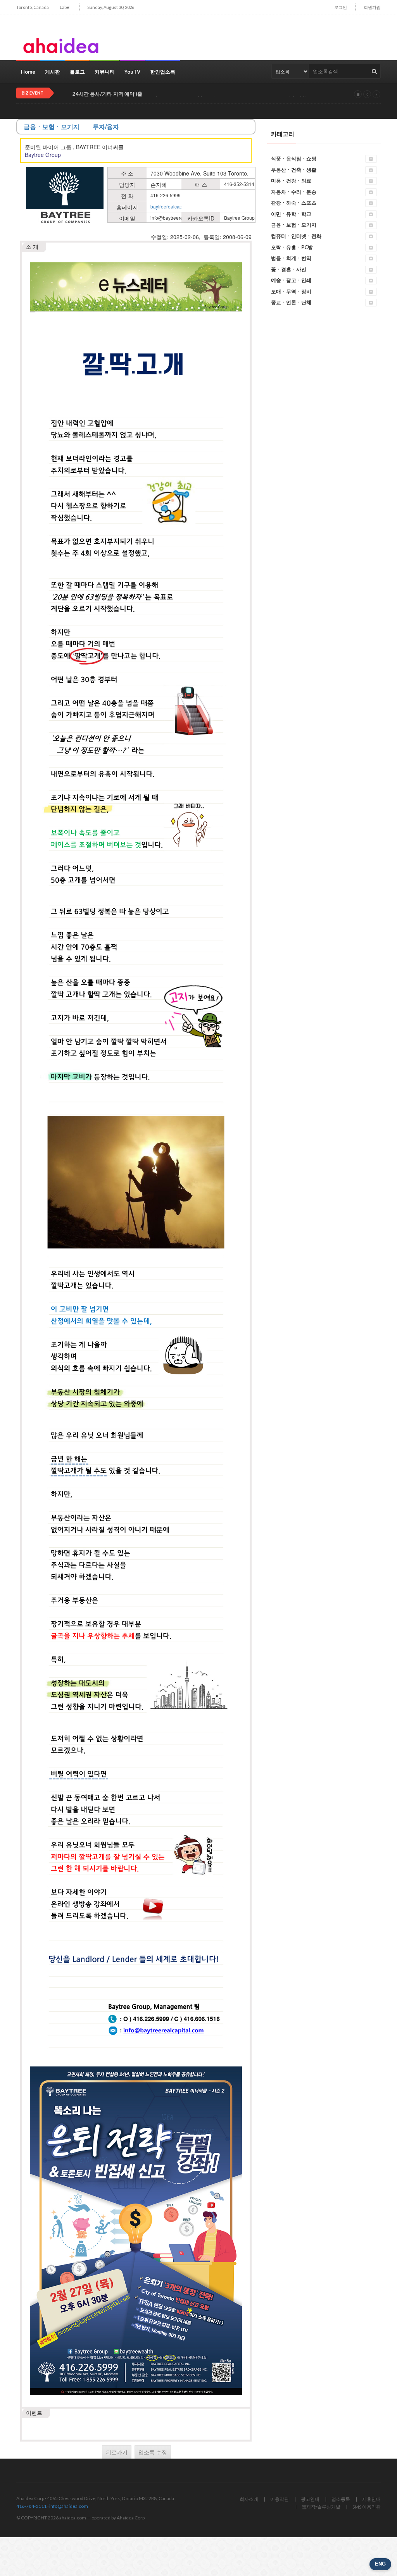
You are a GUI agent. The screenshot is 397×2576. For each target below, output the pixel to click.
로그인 (341, 7)
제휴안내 (371, 2499)
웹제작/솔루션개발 (321, 2507)
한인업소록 (163, 72)
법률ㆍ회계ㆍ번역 (291, 258)
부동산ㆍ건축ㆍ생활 (294, 170)
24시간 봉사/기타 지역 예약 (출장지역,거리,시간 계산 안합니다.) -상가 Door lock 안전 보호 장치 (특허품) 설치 (195, 94)
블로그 (77, 72)
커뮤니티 (105, 72)
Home (28, 72)
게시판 (53, 72)
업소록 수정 (153, 2452)
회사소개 (249, 2499)
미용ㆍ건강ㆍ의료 (291, 181)
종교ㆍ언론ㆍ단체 (291, 302)
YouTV (132, 72)
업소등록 (341, 2499)
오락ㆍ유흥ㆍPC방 (292, 247)
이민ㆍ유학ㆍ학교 (291, 214)
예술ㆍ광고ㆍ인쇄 (291, 280)
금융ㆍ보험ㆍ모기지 (294, 225)
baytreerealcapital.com (174, 206)
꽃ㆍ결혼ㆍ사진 (289, 269)
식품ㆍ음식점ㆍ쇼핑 (294, 158)
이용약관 (280, 2499)
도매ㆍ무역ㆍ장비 (291, 291)
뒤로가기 (117, 2452)
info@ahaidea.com (69, 2506)
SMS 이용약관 (367, 2507)
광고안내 (310, 2499)
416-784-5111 (31, 2506)
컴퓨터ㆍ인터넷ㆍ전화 (296, 236)
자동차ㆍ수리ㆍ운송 (294, 192)
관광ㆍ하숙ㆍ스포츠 (294, 203)
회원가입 (372, 7)
